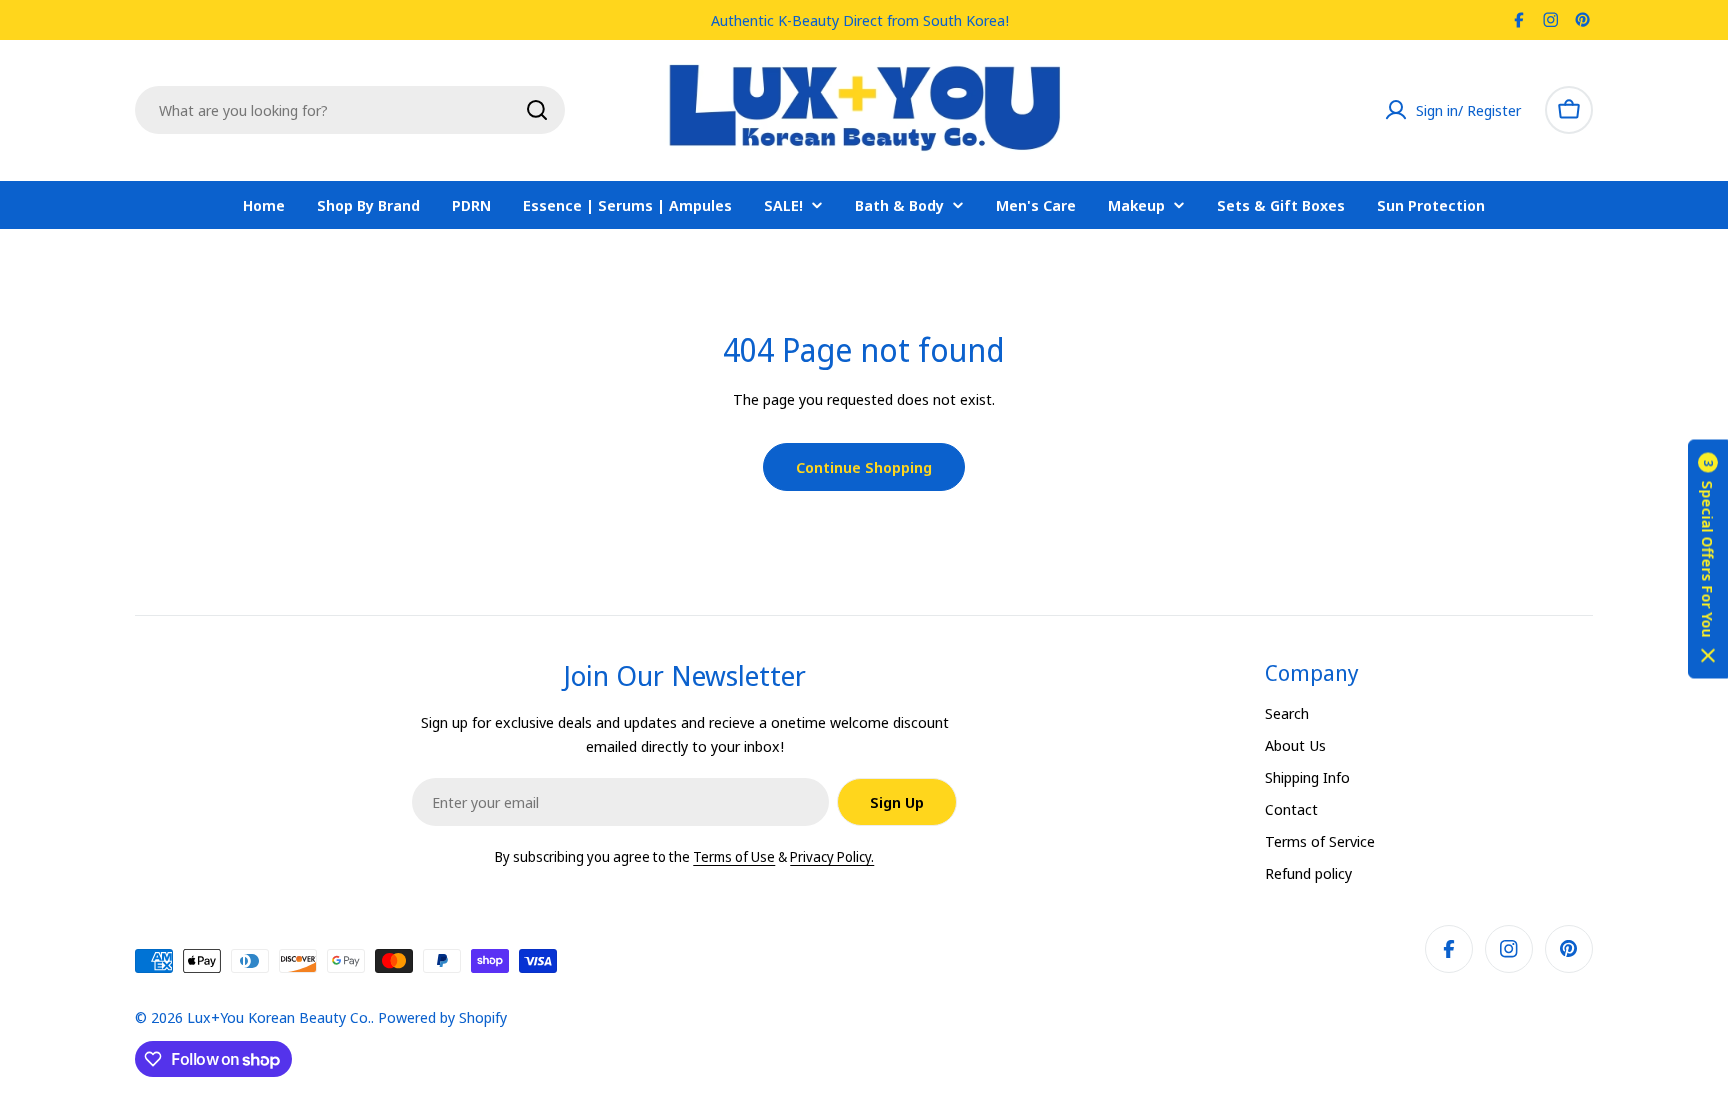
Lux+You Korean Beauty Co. (279, 1017)
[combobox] (350, 110)
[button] (1708, 558)
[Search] (537, 110)
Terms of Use (734, 856)
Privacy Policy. (832, 856)
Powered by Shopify (442, 1017)
